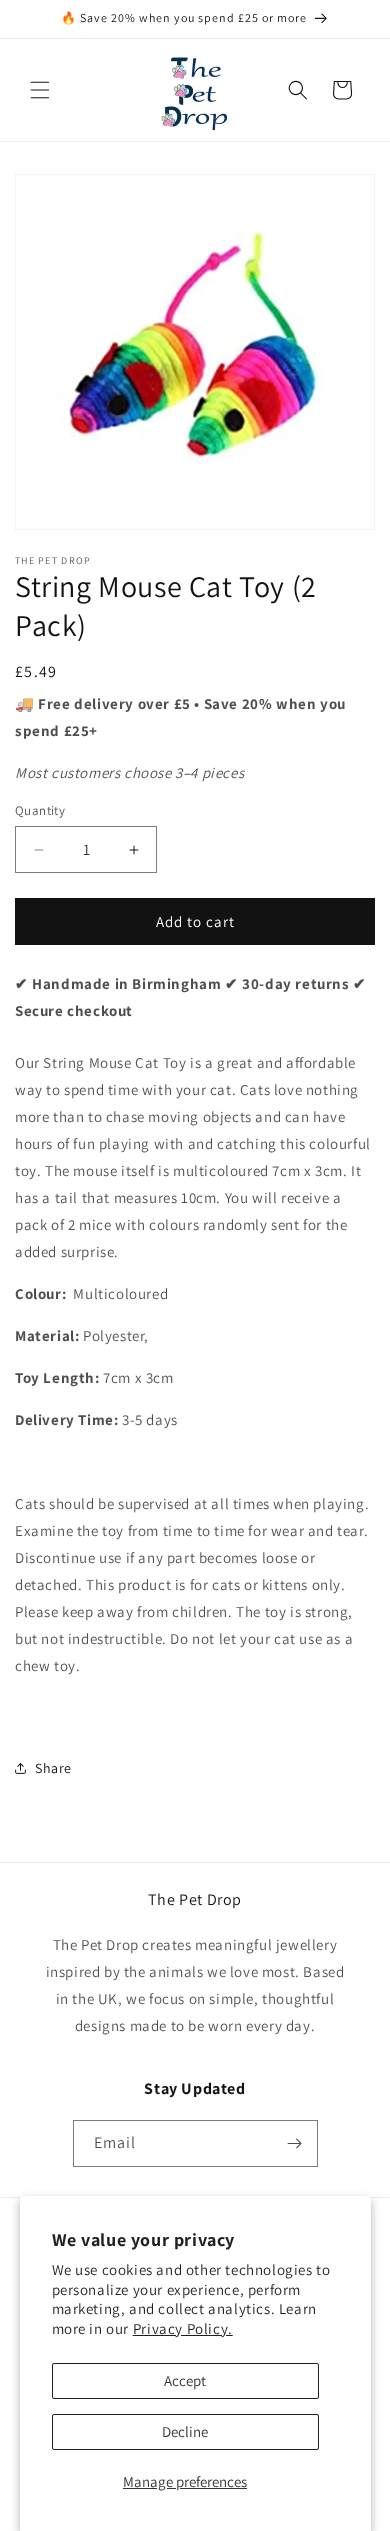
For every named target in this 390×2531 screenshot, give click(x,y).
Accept (185, 2380)
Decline (185, 2431)
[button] (40, 90)
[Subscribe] (295, 2143)
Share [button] (53, 1768)
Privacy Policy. (183, 2328)
